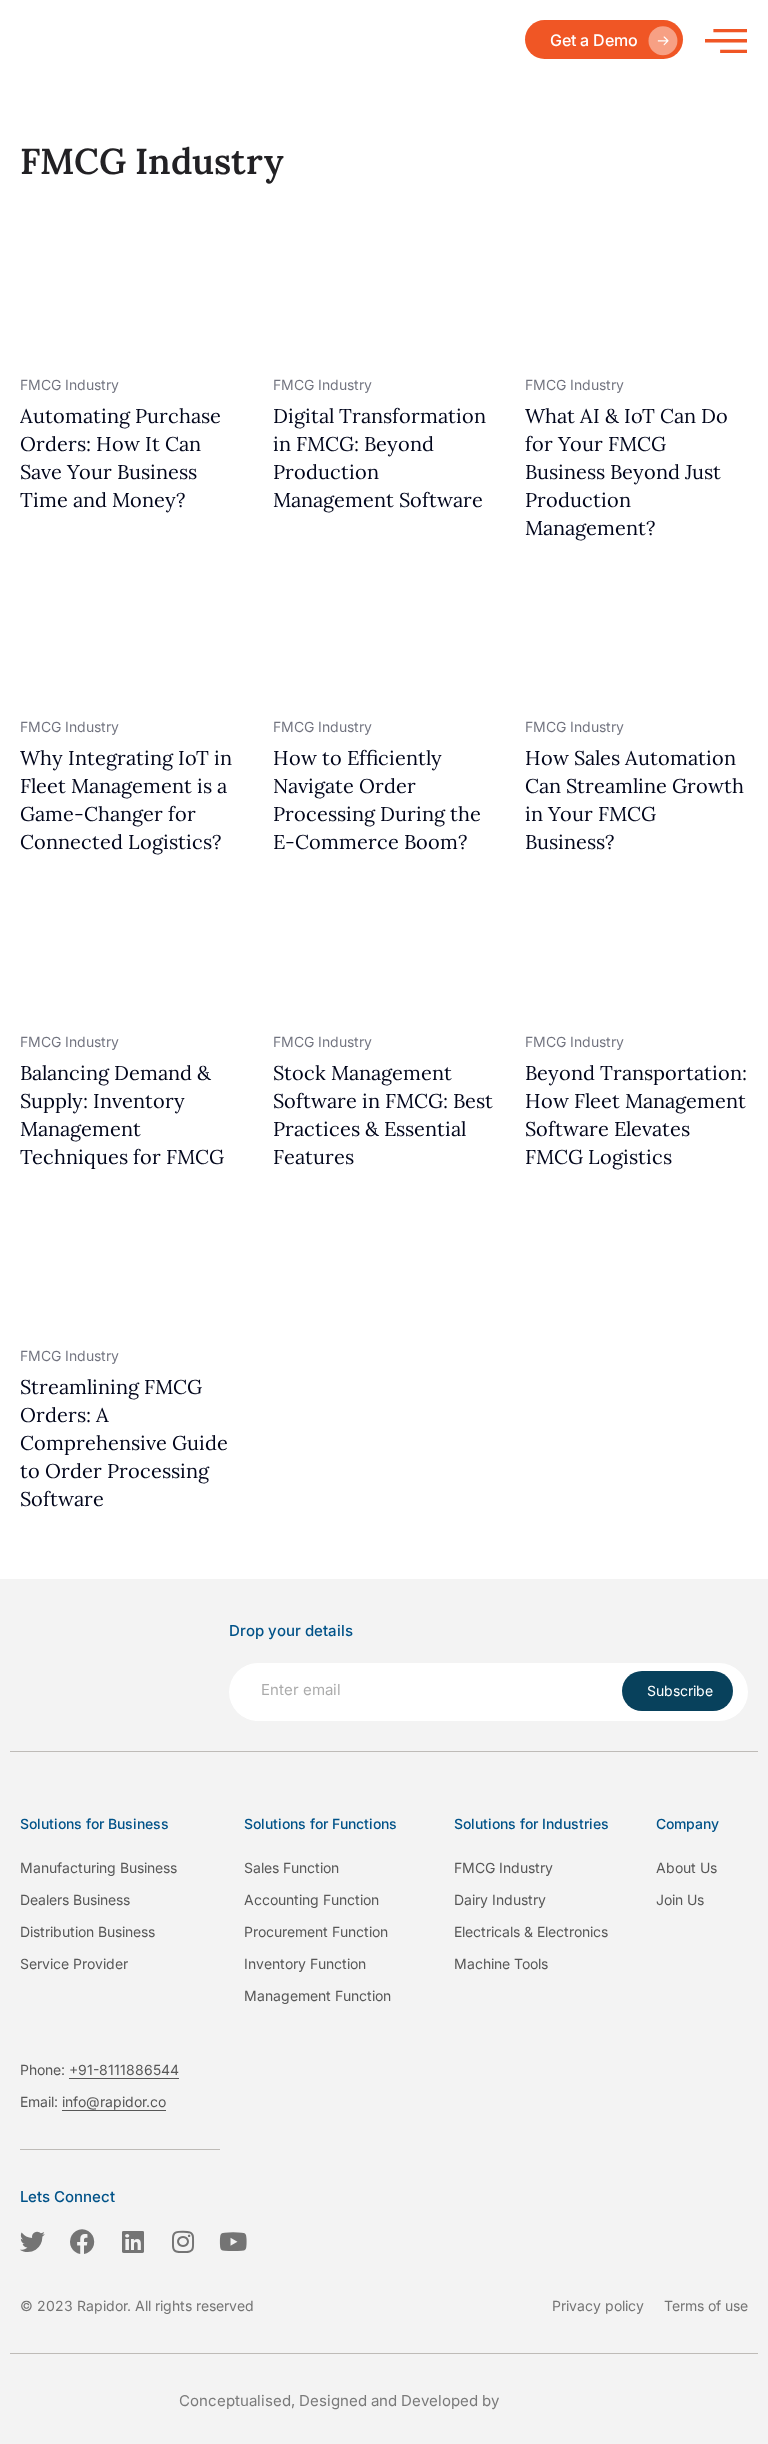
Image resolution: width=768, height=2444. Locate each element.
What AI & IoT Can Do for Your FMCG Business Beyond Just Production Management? (626, 471)
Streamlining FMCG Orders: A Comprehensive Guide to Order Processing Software (124, 1442)
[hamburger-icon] (725, 40)
